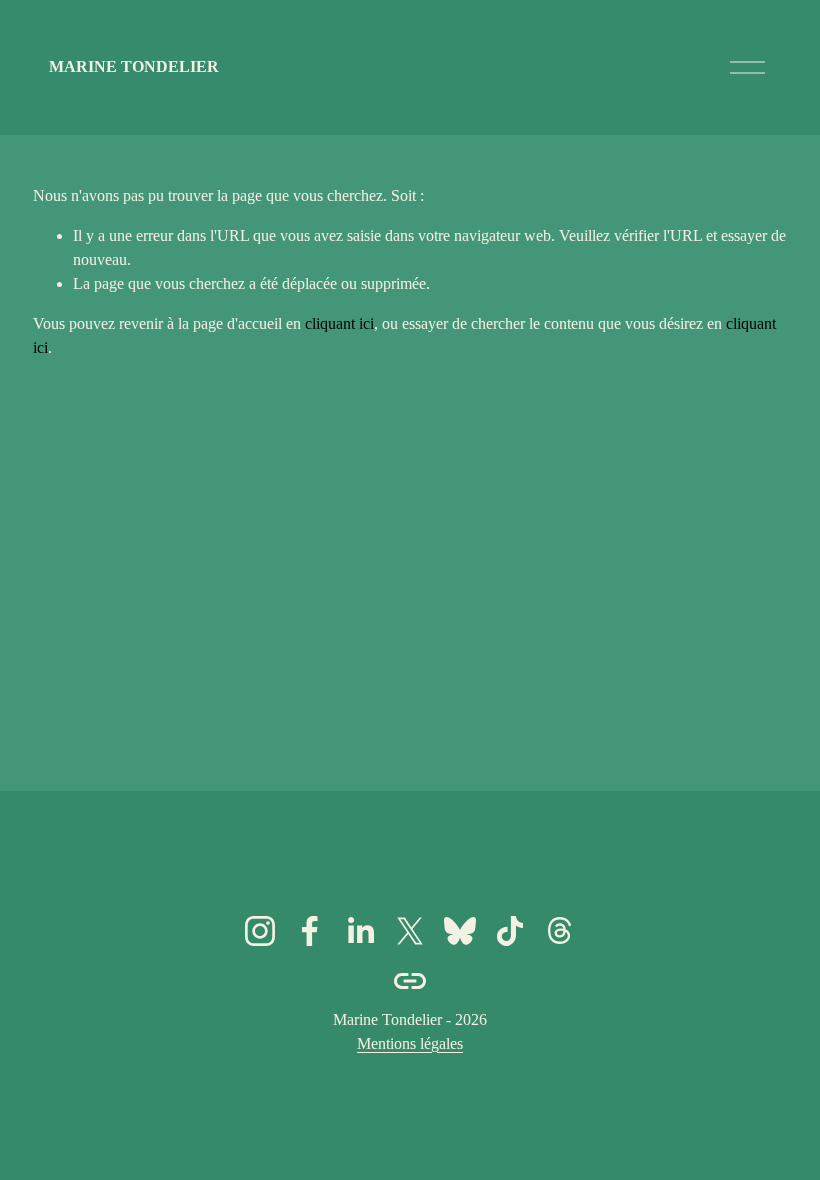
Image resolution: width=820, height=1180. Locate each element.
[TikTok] (510, 931)
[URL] (410, 981)
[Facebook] (310, 931)
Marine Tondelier (134, 66)
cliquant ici (339, 323)
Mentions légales (410, 1043)
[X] (410, 931)
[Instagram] (260, 931)
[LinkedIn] (360, 931)
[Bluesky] (460, 931)
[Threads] (560, 931)
